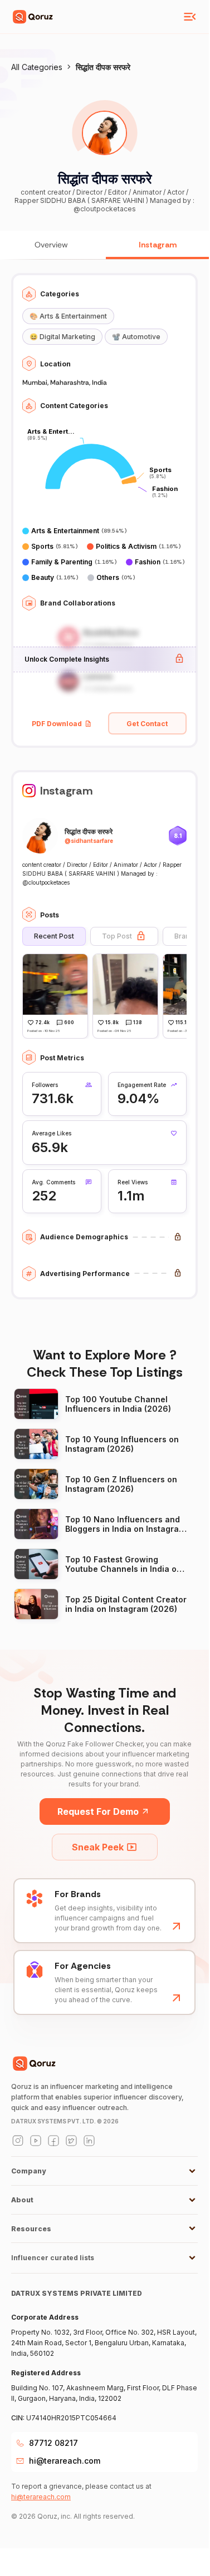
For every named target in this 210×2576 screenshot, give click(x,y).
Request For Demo (98, 1811)
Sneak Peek (98, 1847)
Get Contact (147, 724)
